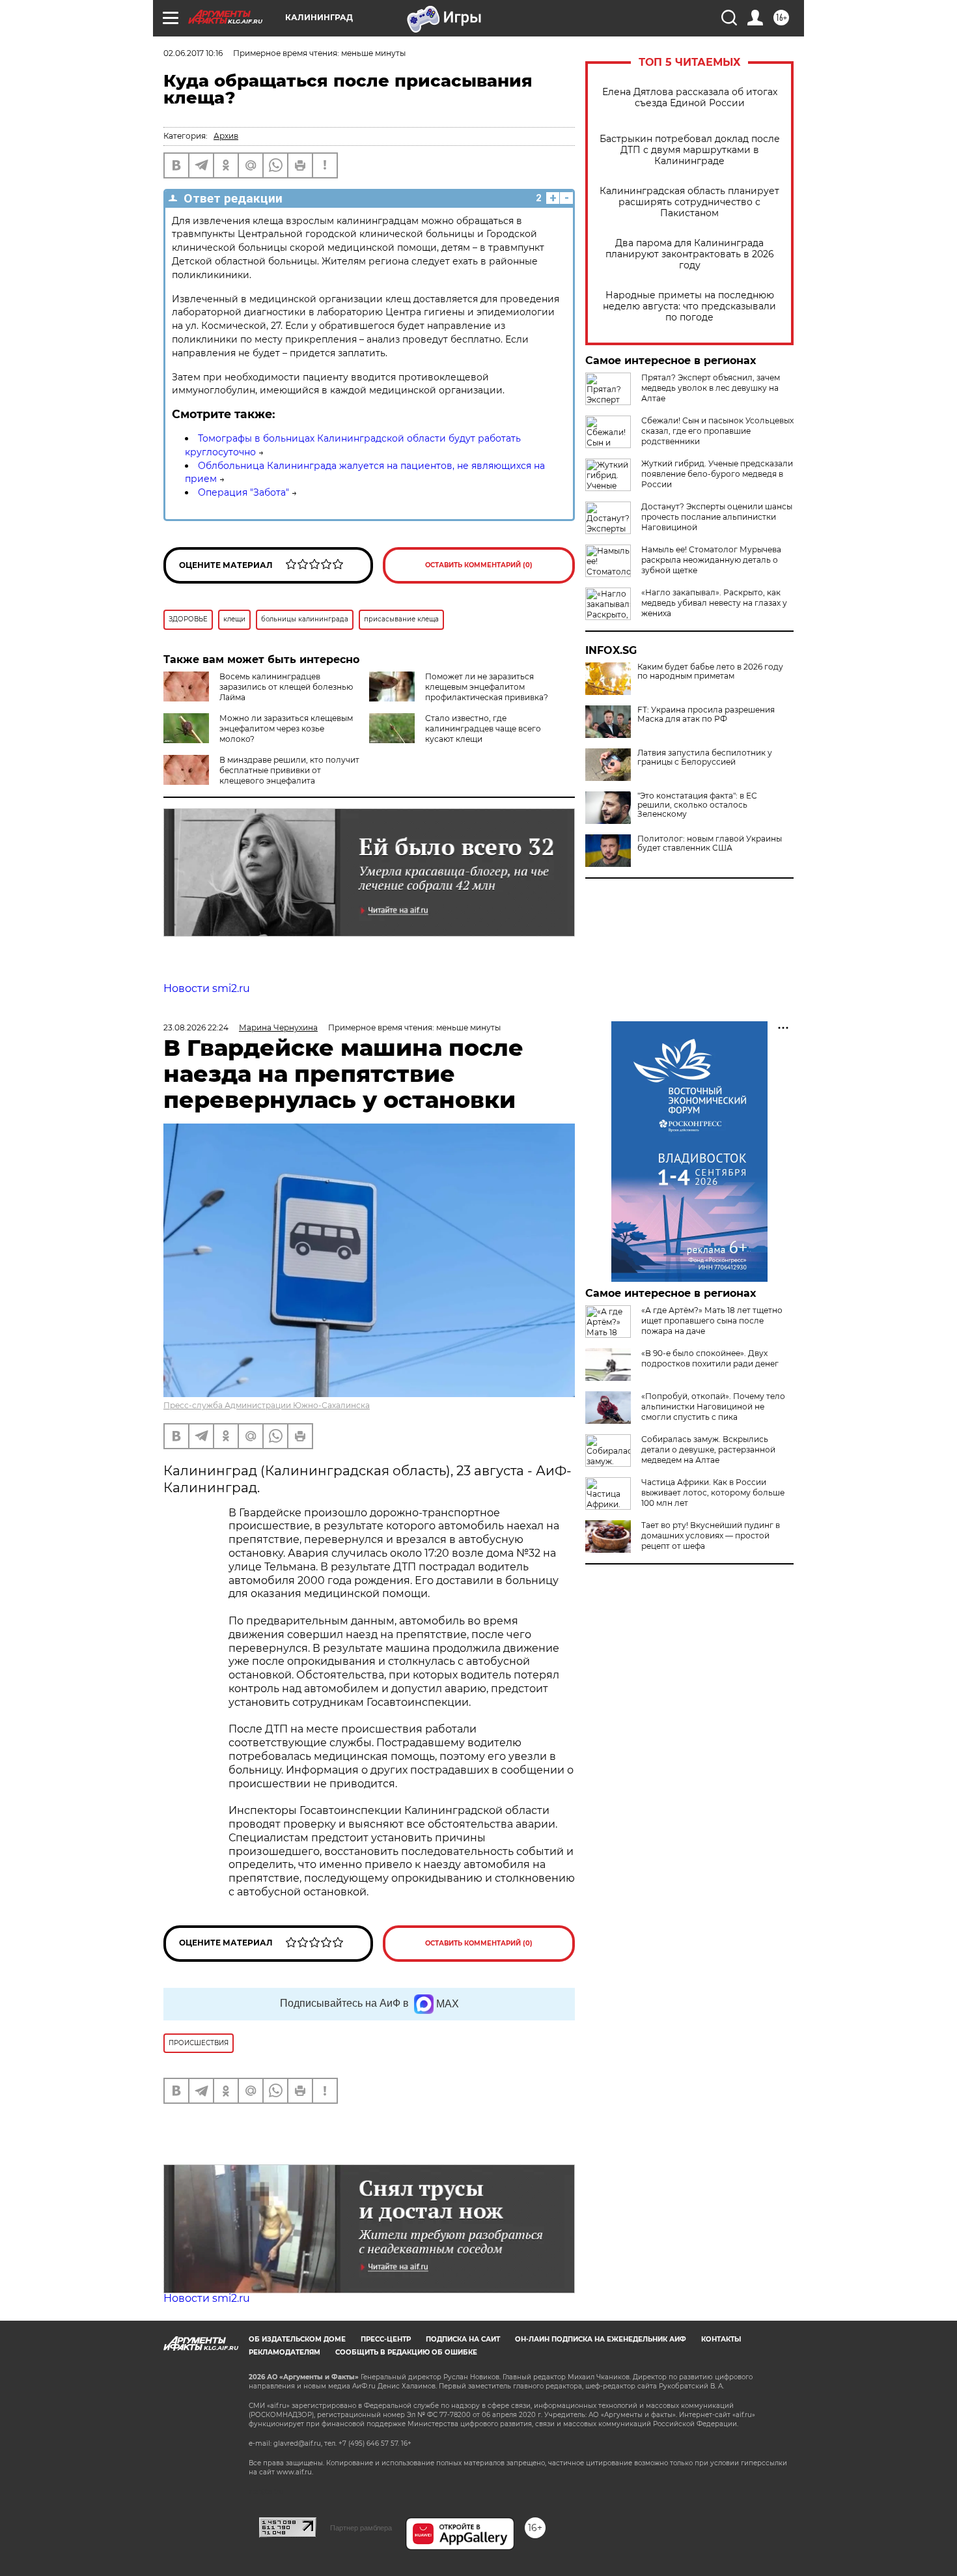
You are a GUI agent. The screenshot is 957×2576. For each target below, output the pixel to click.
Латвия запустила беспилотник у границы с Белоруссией (705, 757)
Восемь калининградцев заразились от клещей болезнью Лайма (286, 687)
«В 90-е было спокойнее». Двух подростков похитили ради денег (710, 1358)
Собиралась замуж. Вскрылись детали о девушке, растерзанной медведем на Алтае (708, 1450)
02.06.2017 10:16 (193, 53)
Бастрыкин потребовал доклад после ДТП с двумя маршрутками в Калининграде (690, 150)
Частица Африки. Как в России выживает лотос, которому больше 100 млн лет (713, 1493)
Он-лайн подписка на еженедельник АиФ (601, 2339)
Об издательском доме (297, 2339)
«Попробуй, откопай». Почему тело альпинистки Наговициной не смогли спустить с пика (713, 1407)
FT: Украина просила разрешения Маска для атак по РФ (706, 715)
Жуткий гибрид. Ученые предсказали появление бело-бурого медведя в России (717, 474)
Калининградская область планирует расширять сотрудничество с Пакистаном (689, 202)
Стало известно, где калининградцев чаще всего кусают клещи (483, 729)
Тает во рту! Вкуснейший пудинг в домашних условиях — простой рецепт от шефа (711, 1536)
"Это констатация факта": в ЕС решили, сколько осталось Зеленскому (697, 805)
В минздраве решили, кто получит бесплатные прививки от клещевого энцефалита (289, 770)
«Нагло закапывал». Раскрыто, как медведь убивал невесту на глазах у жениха (714, 603)
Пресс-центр (386, 2339)
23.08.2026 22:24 (196, 1027)
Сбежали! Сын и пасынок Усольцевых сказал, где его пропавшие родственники (717, 431)
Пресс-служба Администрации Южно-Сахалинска (267, 1405)
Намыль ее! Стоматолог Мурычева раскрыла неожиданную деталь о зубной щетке (711, 560)
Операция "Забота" (243, 492)
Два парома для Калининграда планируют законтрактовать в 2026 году (690, 254)
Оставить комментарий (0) (479, 565)
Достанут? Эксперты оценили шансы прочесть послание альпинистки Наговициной (717, 517)
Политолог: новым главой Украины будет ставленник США (710, 843)
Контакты (721, 2339)
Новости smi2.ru (207, 988)
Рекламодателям (284, 2352)
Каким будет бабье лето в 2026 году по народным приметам (710, 672)
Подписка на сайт (463, 2339)
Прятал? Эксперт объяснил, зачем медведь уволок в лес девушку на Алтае (711, 388)
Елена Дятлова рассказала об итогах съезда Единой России (690, 98)
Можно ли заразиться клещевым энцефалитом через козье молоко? (286, 729)
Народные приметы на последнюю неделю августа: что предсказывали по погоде (689, 306)
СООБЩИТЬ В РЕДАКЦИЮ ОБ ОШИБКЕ (406, 2352)
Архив (226, 136)
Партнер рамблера (361, 2528)
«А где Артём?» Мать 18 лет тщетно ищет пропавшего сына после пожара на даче (712, 1321)
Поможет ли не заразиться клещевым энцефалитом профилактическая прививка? (487, 687)
